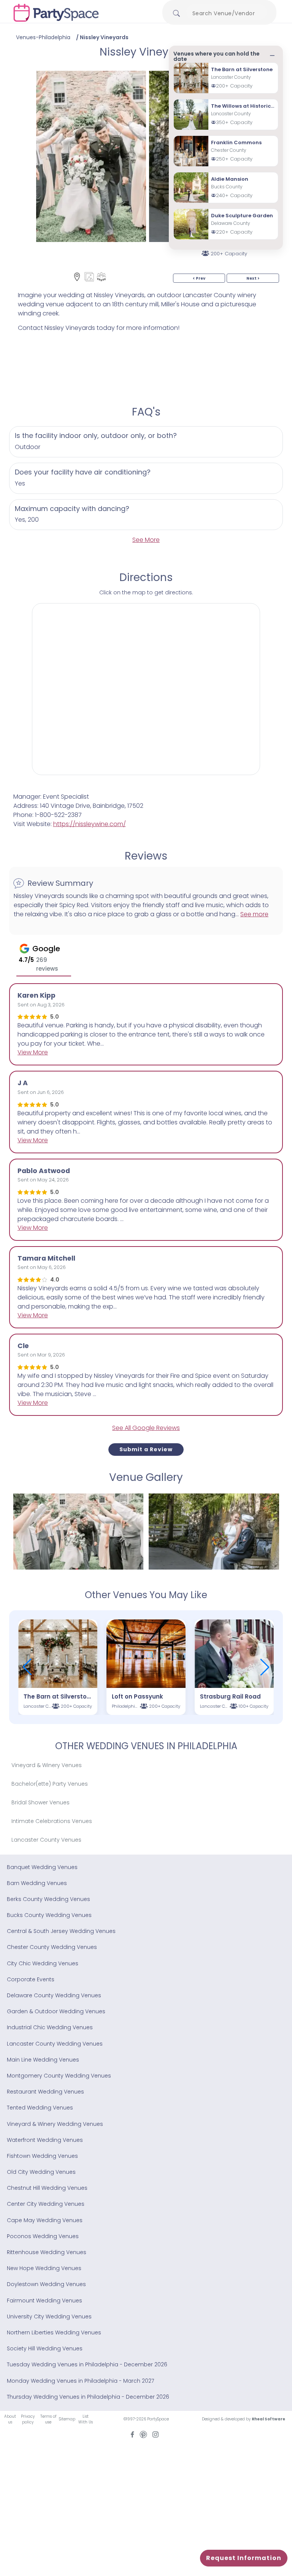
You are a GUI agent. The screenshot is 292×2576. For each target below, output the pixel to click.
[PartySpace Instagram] (156, 2434)
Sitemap (67, 2419)
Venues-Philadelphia (43, 37)
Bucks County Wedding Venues (49, 1915)
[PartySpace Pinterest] (143, 2434)
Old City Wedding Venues (41, 2172)
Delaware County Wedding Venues (54, 1995)
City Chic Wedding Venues (43, 1963)
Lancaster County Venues (46, 1840)
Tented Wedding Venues (40, 2108)
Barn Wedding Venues (37, 1883)
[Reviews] (101, 277)
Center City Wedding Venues (46, 2204)
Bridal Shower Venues (40, 1802)
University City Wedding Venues (49, 2316)
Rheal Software (268, 2419)
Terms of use (48, 2419)
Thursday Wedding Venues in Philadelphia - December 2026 (88, 2397)
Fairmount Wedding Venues (44, 2301)
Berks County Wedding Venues (48, 1899)
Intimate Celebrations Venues (52, 1821)
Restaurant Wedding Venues (45, 2092)
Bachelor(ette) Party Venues (50, 1784)
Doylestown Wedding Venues (46, 2284)
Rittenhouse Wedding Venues (47, 2252)
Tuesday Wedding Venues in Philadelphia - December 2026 (87, 2364)
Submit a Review (146, 1449)
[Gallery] (89, 277)
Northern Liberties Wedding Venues (54, 2332)
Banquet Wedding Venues (42, 1867)
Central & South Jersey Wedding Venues (61, 1931)
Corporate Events (31, 1979)
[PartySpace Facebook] (132, 2434)
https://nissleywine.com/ (90, 824)
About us (10, 2419)
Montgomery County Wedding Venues (59, 2076)
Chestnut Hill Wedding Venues (47, 2188)
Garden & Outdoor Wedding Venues (56, 2011)
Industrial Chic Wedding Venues (50, 2027)
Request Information (244, 2558)
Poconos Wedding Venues (43, 2236)
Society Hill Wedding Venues (45, 2348)
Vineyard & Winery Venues (47, 1765)
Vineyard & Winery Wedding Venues (55, 2124)
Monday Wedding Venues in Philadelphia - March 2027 (80, 2381)
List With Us (86, 2419)
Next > (253, 278)
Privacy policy (28, 2419)
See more (254, 914)
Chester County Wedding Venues (52, 1947)
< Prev (199, 278)
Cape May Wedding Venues (45, 2220)
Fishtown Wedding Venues (42, 2156)
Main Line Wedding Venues (43, 2060)
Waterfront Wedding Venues (45, 2140)
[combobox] (227, 13)
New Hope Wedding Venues (44, 2268)
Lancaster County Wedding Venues (55, 2044)
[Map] (77, 277)
